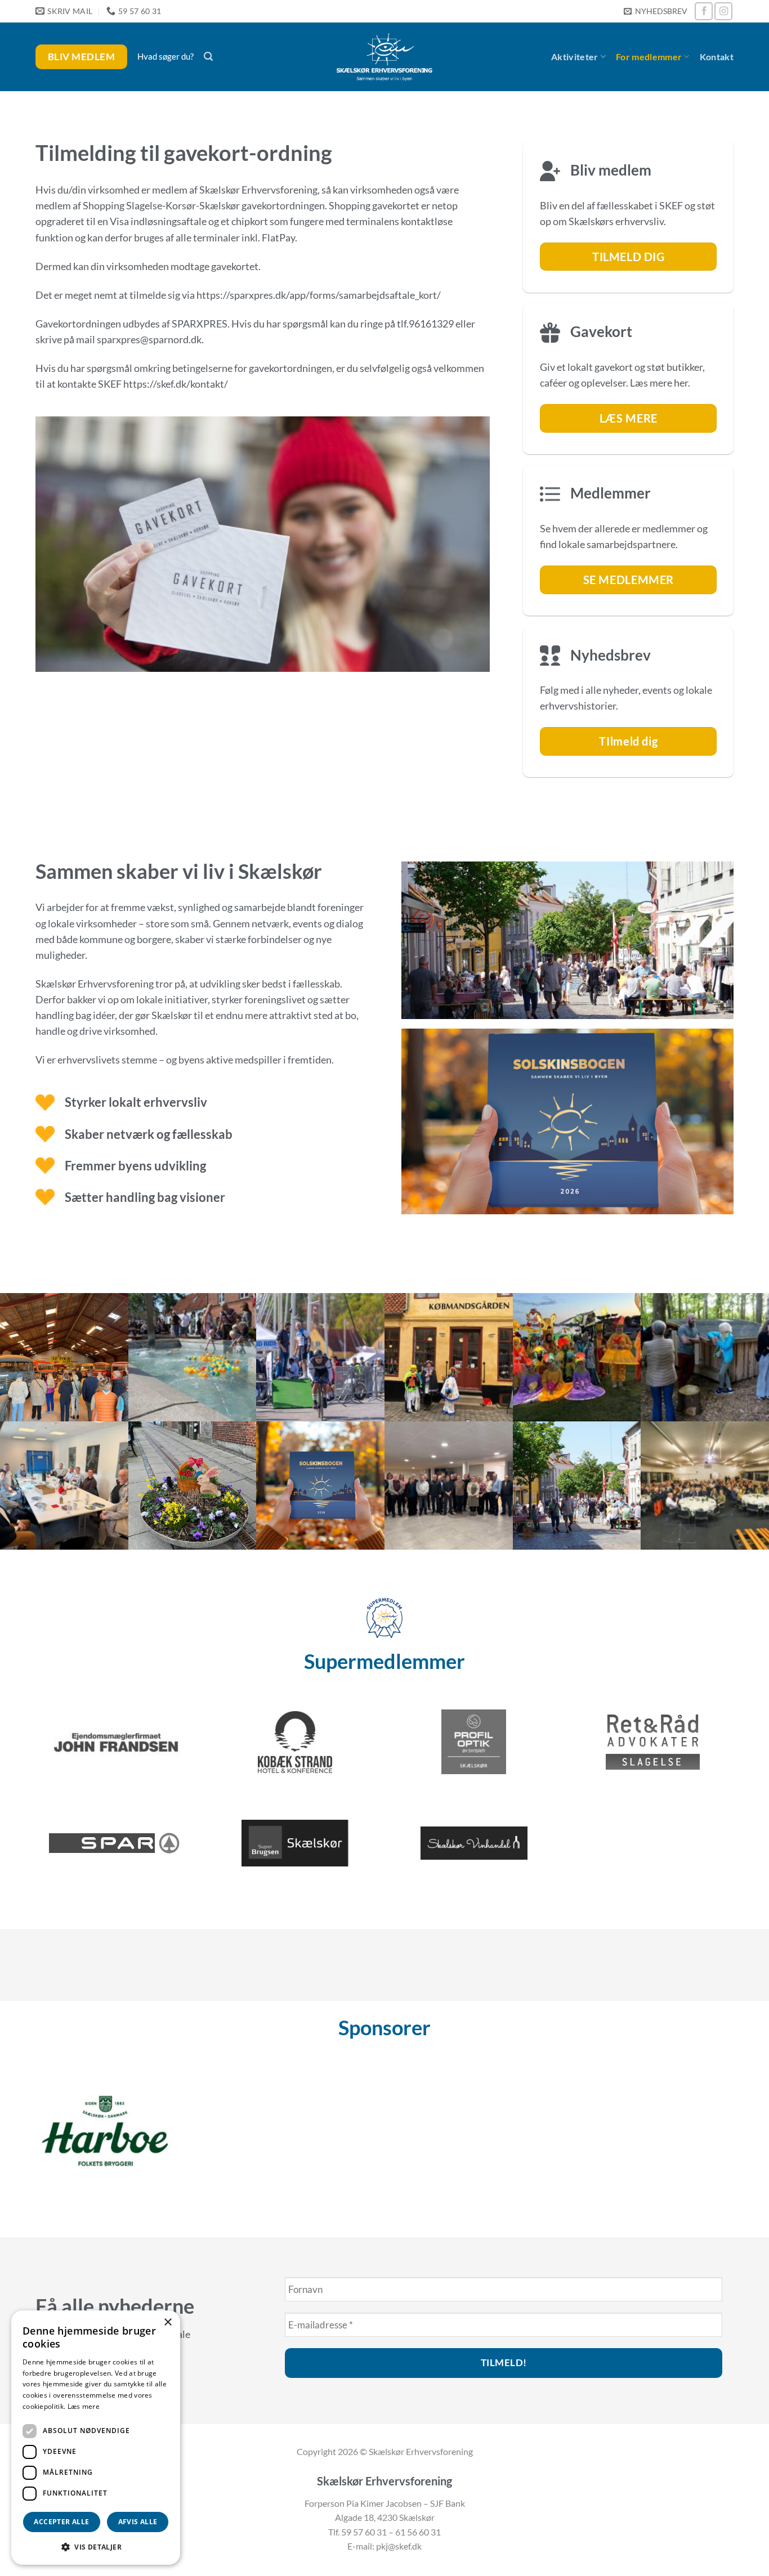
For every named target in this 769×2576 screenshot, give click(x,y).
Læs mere (84, 2406)
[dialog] (96, 2438)
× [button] (167, 2323)
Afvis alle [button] (138, 2522)
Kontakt (717, 57)
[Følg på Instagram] (723, 11)
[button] (655, 12)
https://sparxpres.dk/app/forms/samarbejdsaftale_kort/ (319, 295)
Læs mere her (659, 383)
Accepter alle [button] (61, 2522)
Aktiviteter (575, 57)
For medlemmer (649, 57)
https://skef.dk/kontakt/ (176, 384)
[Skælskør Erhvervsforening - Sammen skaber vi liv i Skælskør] (384, 57)
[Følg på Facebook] (704, 11)
